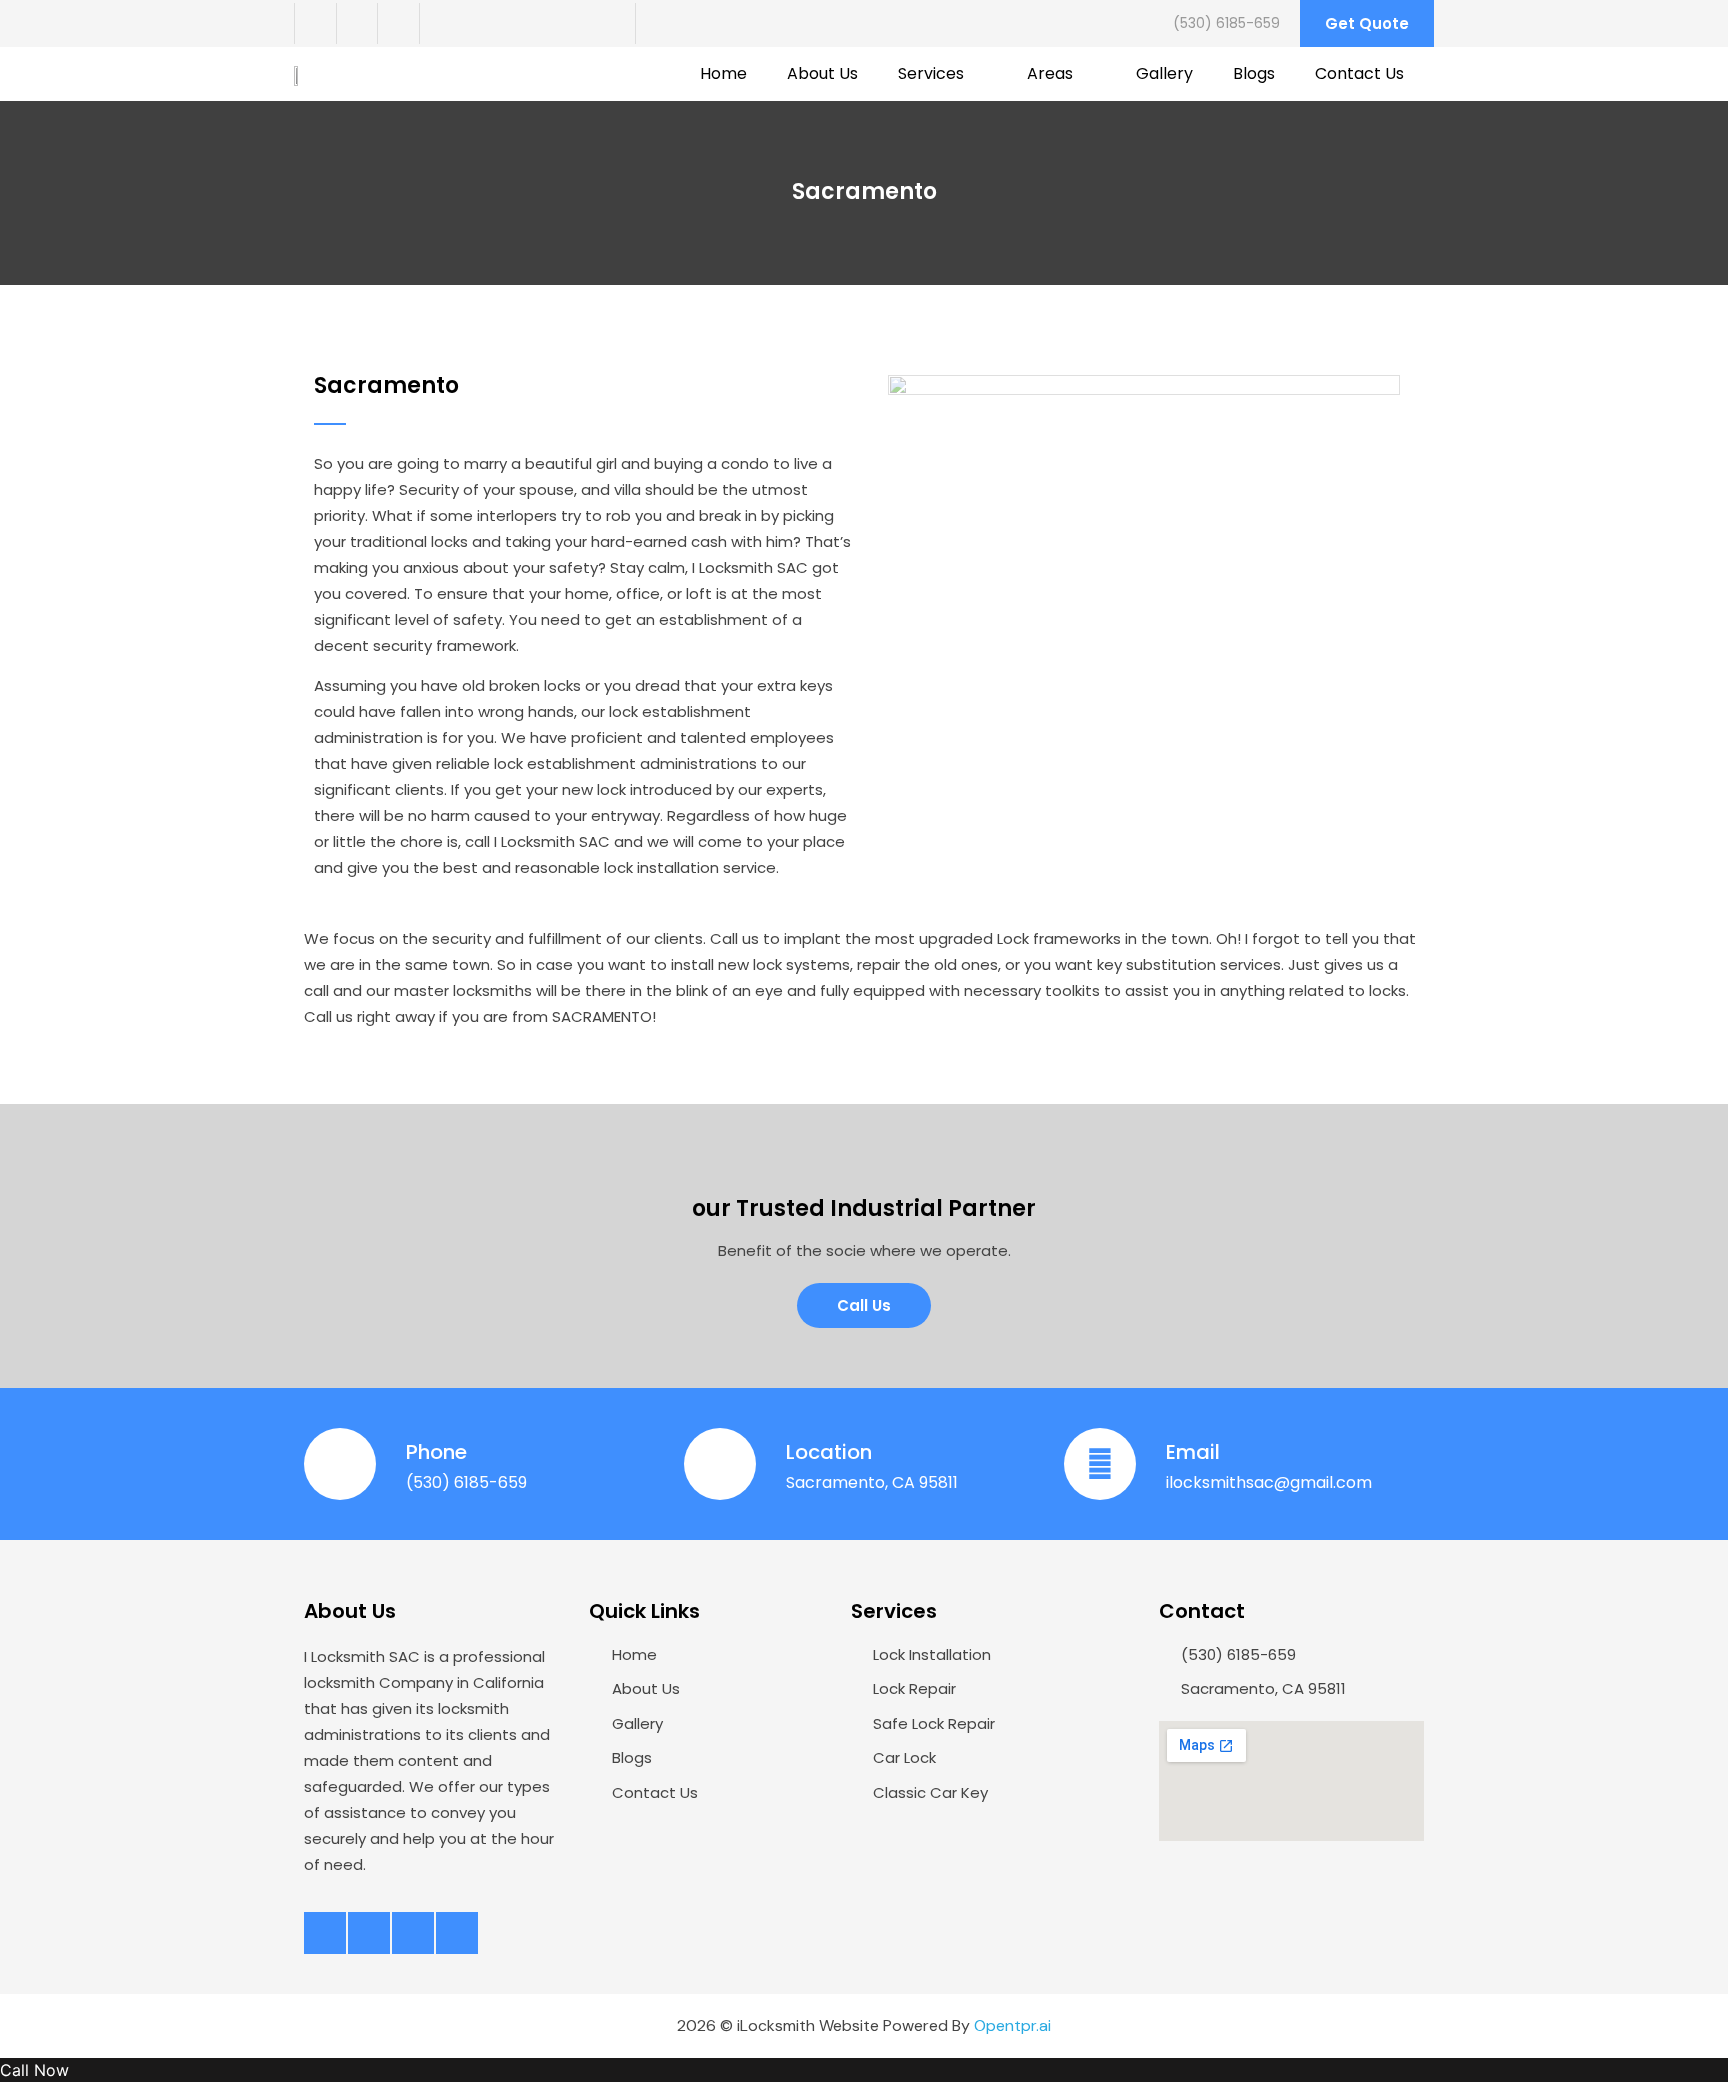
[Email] (1100, 1464)
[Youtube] (398, 24)
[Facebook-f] (315, 24)
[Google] (440, 24)
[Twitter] (357, 24)
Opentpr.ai (1012, 2025)
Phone (436, 1452)
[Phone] (340, 1464)
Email (1193, 1452)
